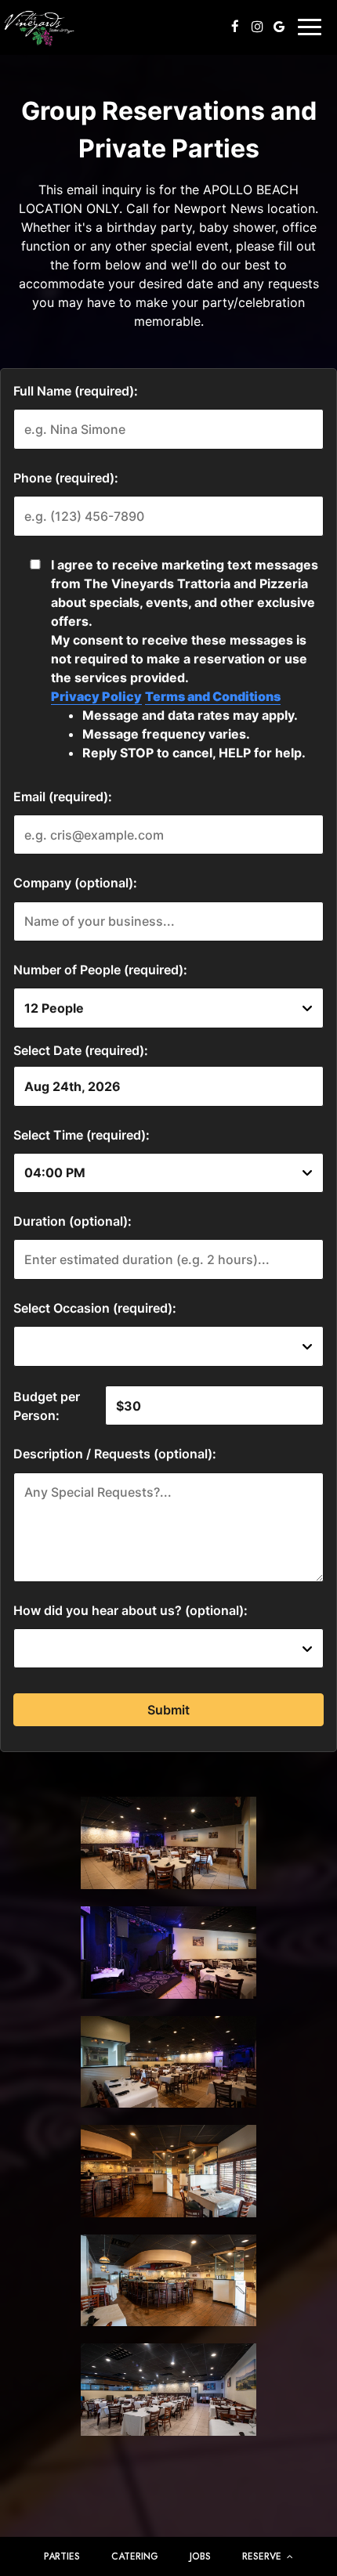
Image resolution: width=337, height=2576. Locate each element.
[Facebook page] (235, 27)
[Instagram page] (257, 27)
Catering (135, 2556)
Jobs (200, 2556)
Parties (62, 2556)
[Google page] (279, 27)
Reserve (263, 2556)
